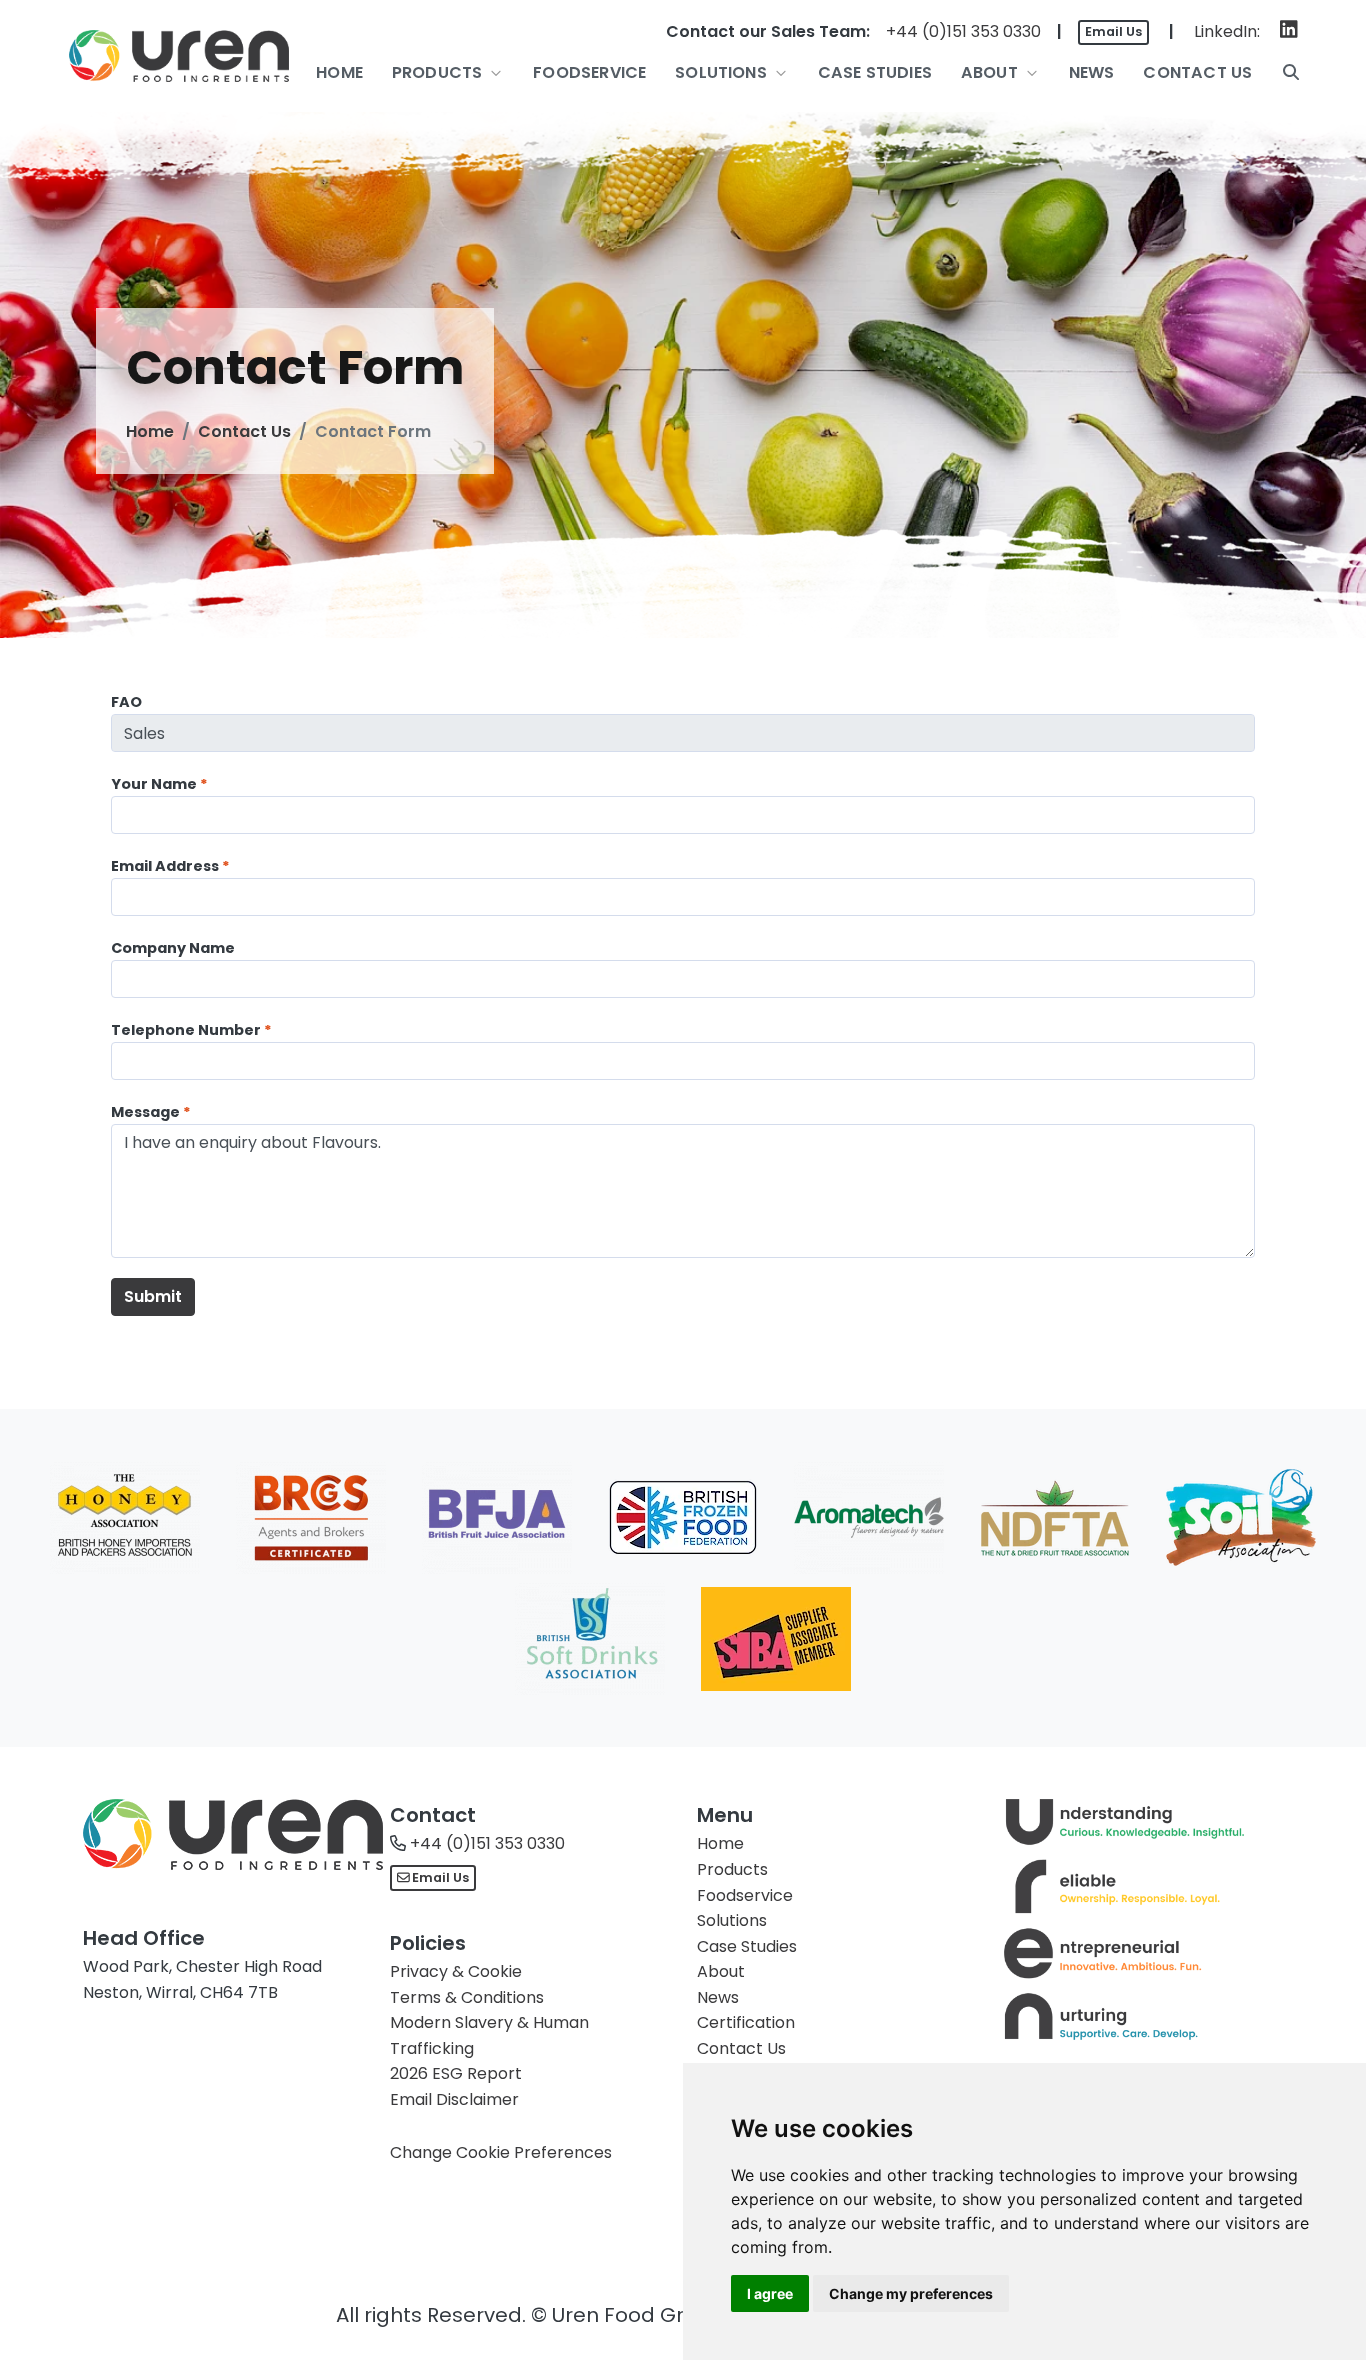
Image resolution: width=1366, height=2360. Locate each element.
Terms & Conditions (467, 1997)
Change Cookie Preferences (501, 2152)
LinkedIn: (1227, 31)
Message (145, 1112)
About (721, 1971)
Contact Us (244, 431)
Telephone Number (186, 1030)
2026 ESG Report (456, 2073)
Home (150, 431)
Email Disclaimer (454, 2099)
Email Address (165, 866)
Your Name (154, 784)
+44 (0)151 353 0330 (963, 31)
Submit (153, 1296)
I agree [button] (770, 2293)
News (718, 1997)
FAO (126, 702)
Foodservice (745, 1895)
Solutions (732, 1920)
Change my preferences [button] (911, 2293)
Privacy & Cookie (456, 1971)
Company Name (173, 948)
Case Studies (747, 1946)
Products (732, 1869)
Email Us (1113, 31)
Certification (746, 2022)
